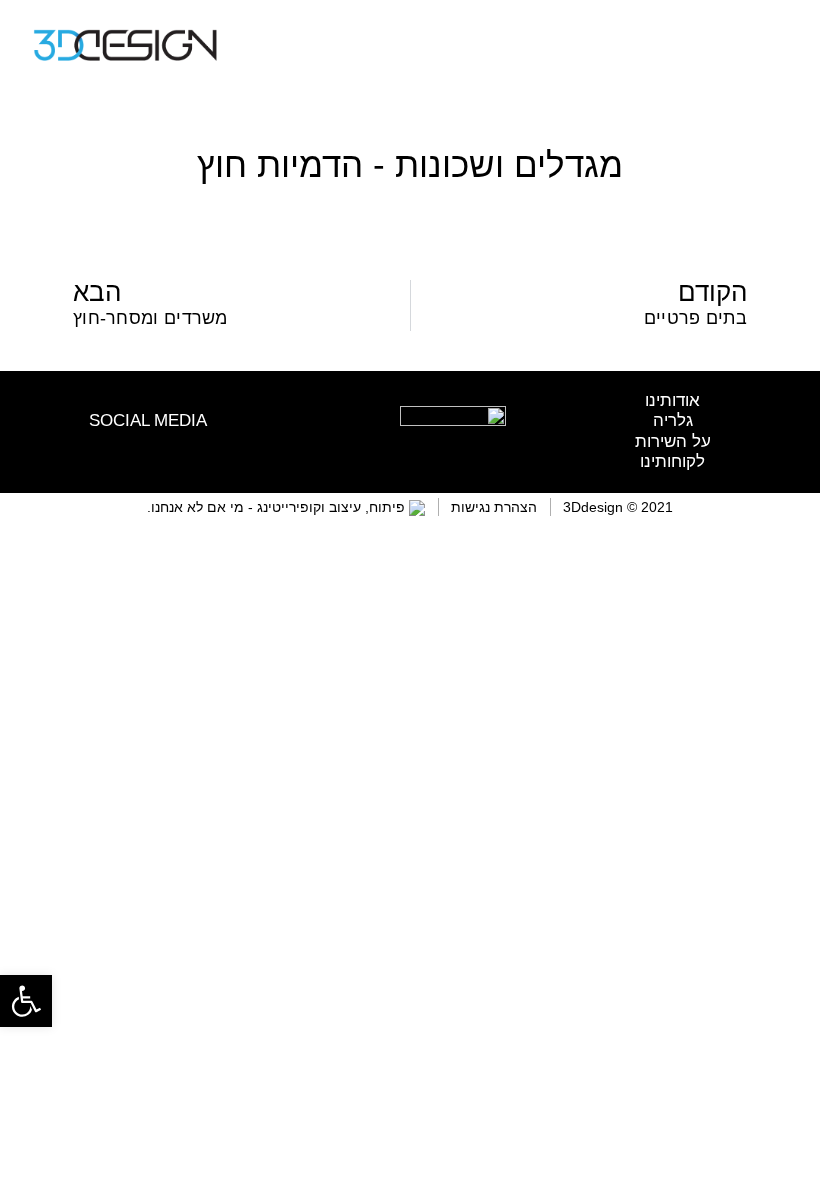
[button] (772, 45)
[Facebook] (134, 446)
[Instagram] (161, 446)
